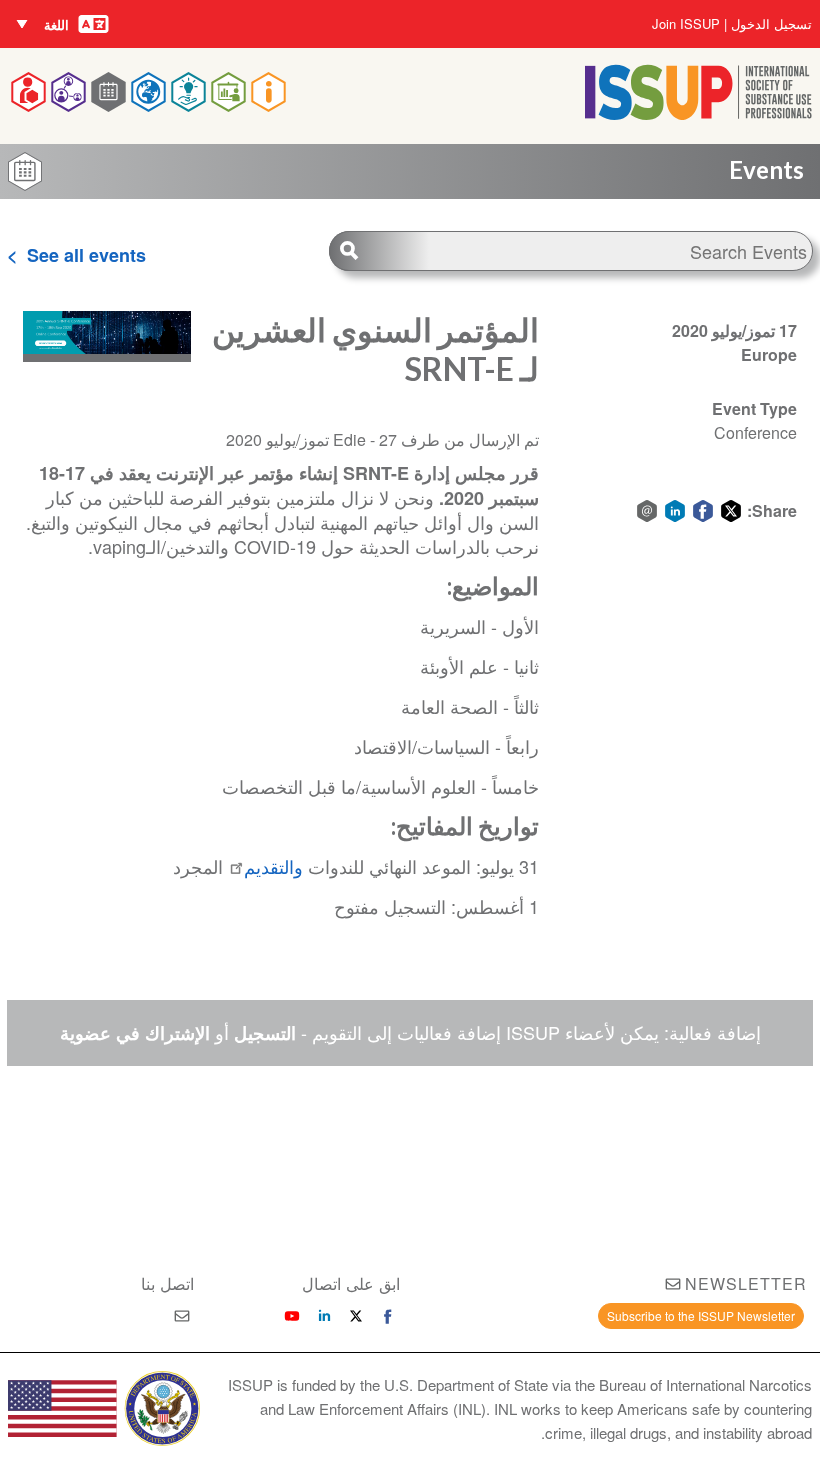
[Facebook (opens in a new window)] (388, 1316)
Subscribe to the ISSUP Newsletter (701, 1315)
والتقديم (273, 866)
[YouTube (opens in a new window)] (292, 1316)
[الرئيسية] (698, 113)
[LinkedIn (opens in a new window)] (324, 1316)
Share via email (647, 511)
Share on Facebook (703, 511)
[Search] (379, 251)
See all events (86, 255)
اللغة (56, 24)
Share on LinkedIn (675, 511)
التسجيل (265, 1033)
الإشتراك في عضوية (135, 1033)
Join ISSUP (686, 24)
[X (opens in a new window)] (356, 1316)
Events (766, 169)
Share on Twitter (731, 511)
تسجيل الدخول (771, 24)
